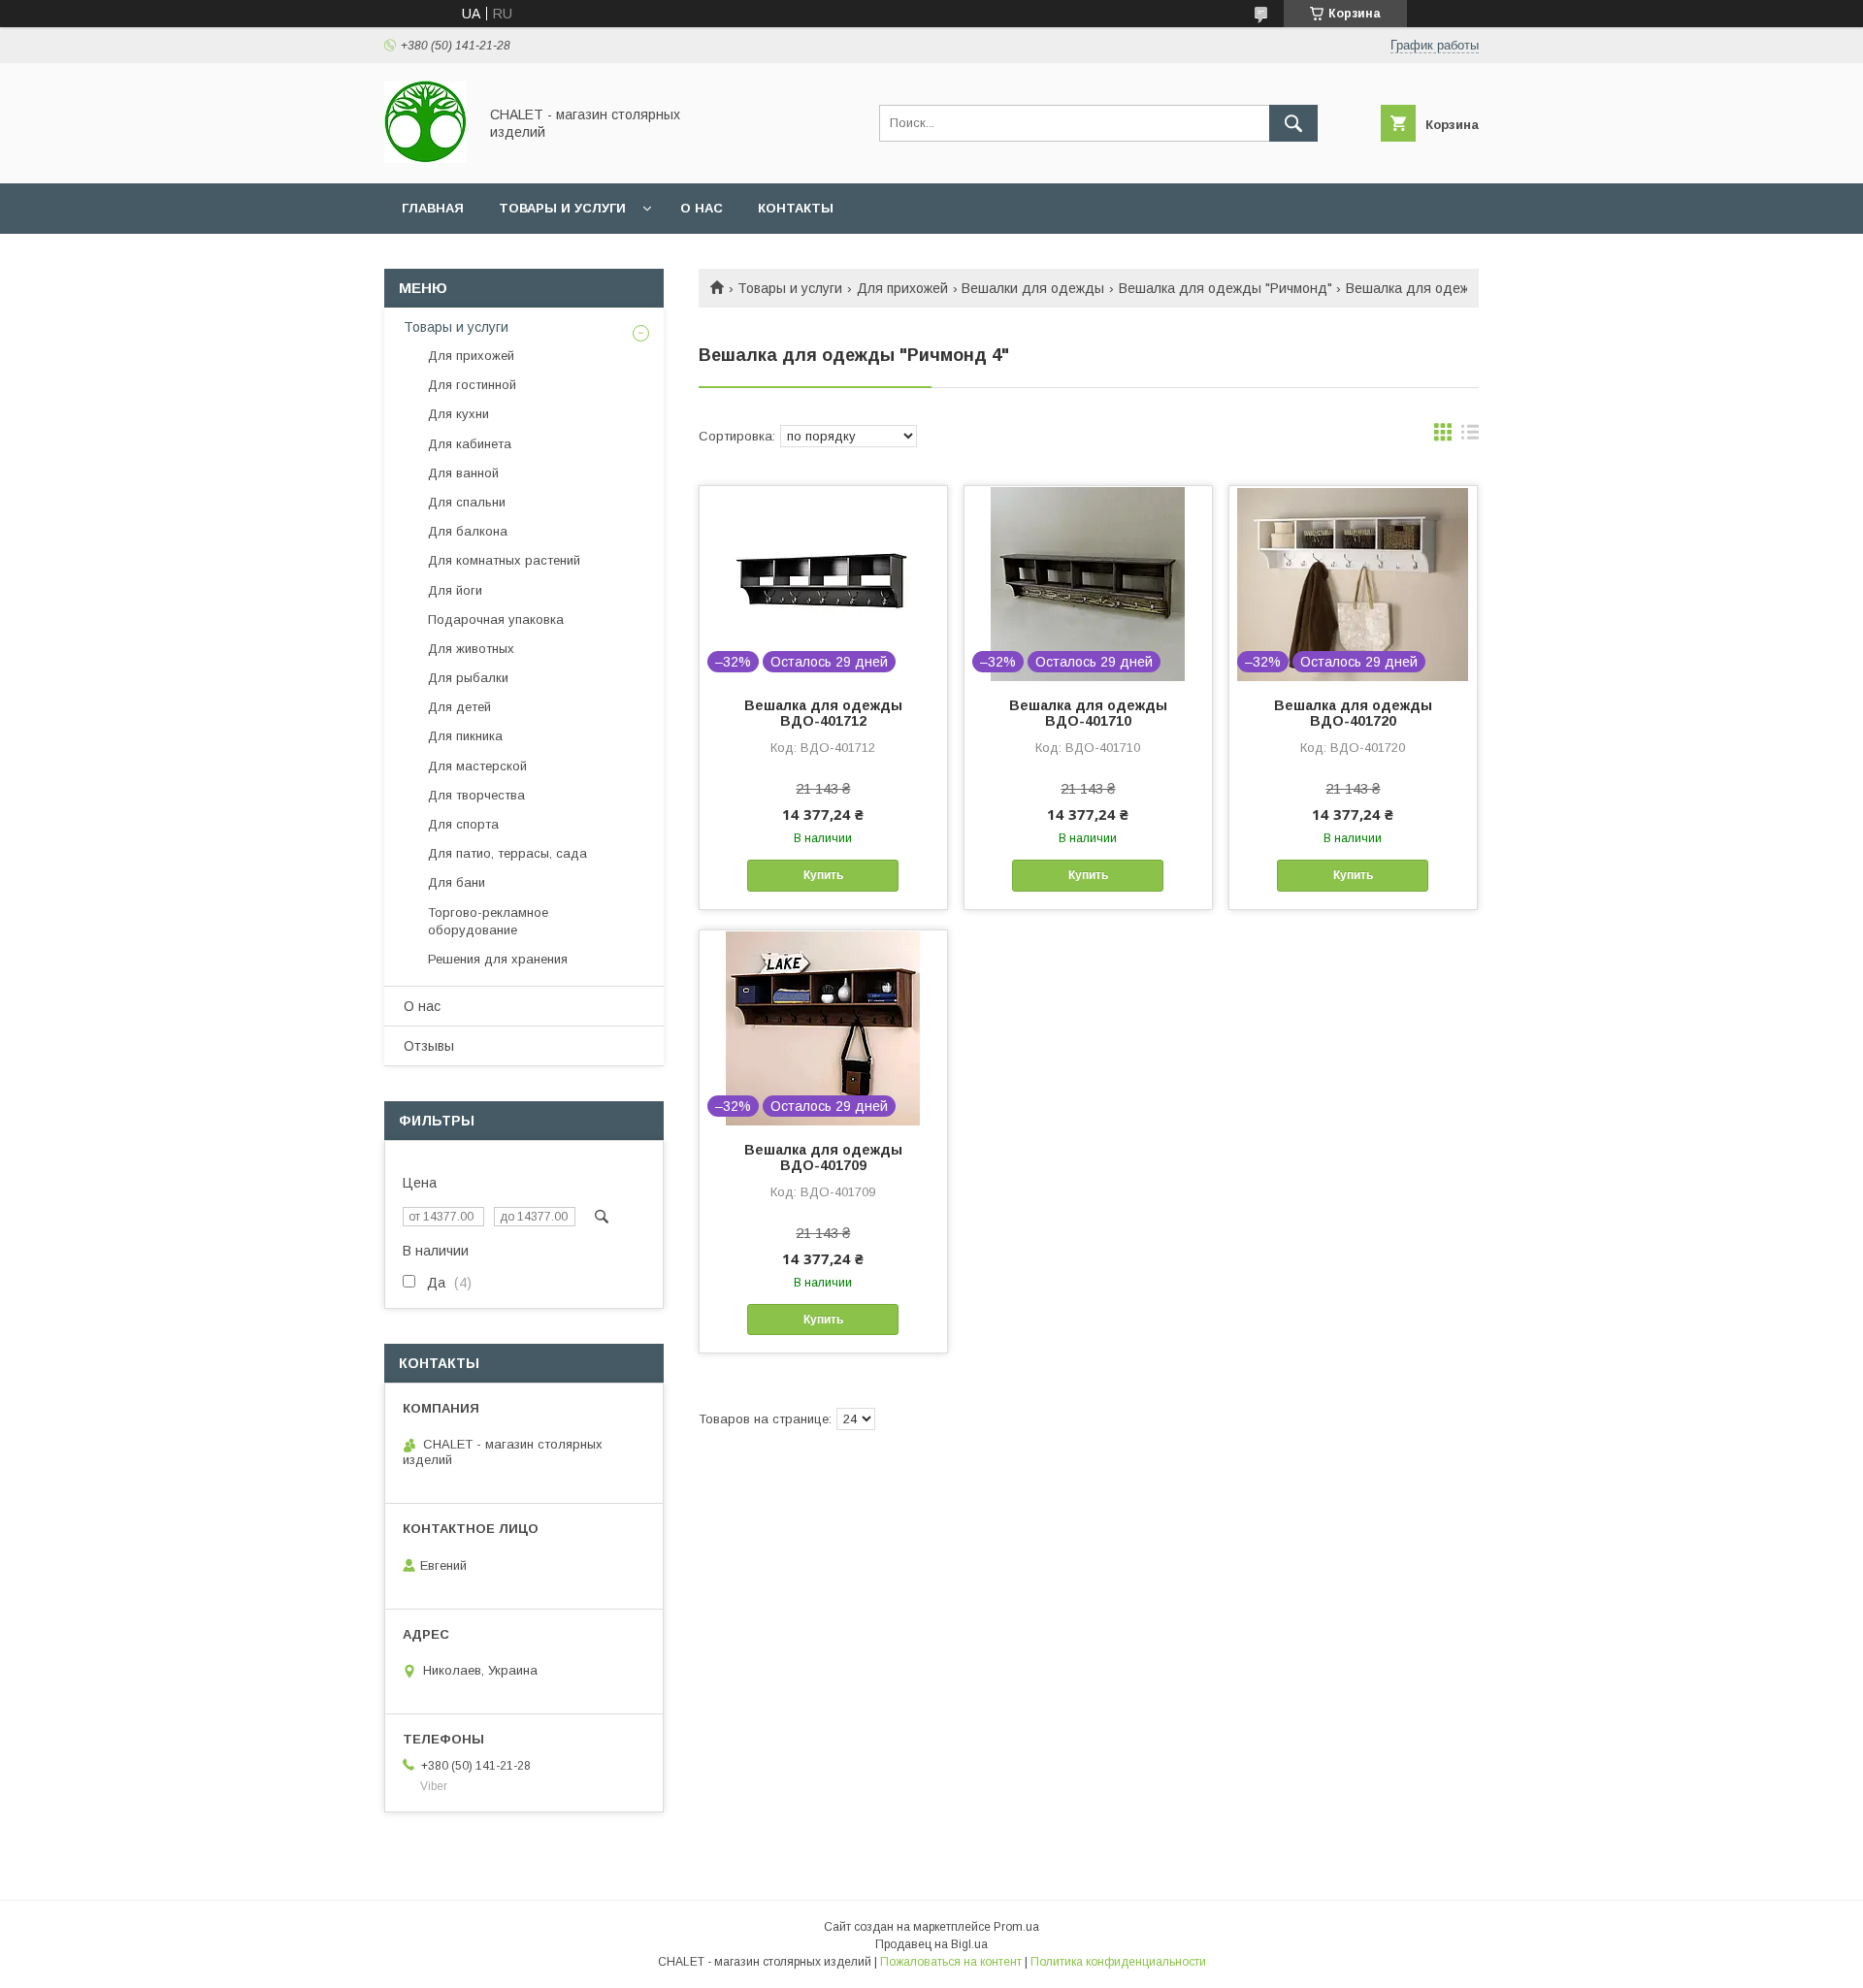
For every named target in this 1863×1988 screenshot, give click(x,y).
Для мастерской (477, 766)
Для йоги (455, 590)
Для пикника (465, 736)
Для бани (457, 882)
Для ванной (463, 473)
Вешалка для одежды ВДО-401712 (823, 713)
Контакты (796, 208)
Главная (433, 208)
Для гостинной (472, 385)
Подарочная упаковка (496, 619)
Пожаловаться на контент (951, 1962)
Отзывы (429, 1046)
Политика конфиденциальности (1118, 1962)
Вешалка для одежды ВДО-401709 (823, 1157)
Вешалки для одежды (1033, 288)
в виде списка (1470, 437)
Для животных (471, 649)
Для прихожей (902, 288)
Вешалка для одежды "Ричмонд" (1226, 288)
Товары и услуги (562, 208)
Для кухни (458, 414)
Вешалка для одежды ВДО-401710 (1088, 713)
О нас (702, 208)
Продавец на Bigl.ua (931, 1944)
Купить (823, 875)
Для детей (459, 707)
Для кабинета (470, 444)
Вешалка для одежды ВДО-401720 (1353, 713)
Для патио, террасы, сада (507, 853)
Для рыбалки (468, 678)
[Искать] (1293, 123)
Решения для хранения (498, 959)
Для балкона (468, 531)
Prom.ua (1016, 1927)
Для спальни (467, 502)
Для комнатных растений (504, 560)
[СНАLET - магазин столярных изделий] (425, 158)
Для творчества (476, 795)
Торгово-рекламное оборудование (488, 921)
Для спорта (463, 824)
